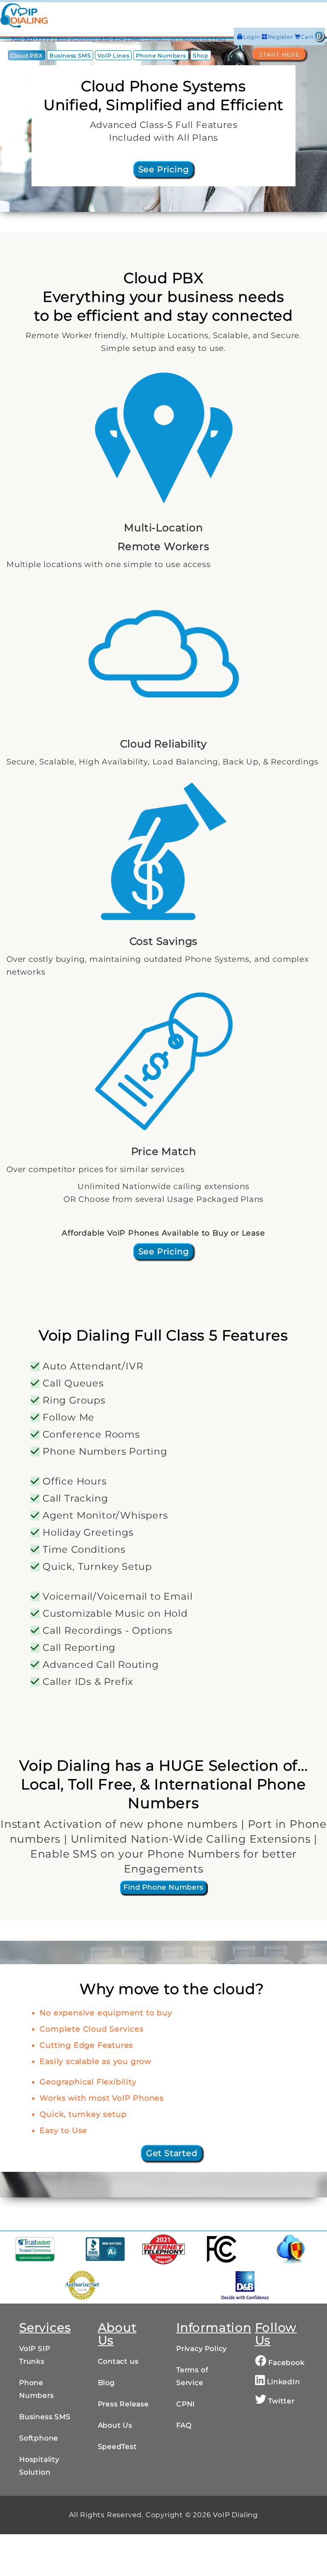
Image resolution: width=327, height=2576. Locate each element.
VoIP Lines (113, 56)
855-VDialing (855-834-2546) (100, 39)
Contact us (160, 39)
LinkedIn (282, 2382)
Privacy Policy (202, 2349)
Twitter (280, 2401)
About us (195, 39)
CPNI (186, 2404)
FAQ (184, 2425)
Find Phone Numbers (163, 1887)
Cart (311, 37)
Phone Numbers (161, 56)
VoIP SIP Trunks (34, 2355)
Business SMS (70, 56)
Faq (220, 39)
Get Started (172, 2153)
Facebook (285, 2363)
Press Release (123, 2404)
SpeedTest (118, 2447)
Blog (106, 2383)
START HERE (279, 54)
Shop (201, 56)
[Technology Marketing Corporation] (163, 2249)
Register (281, 37)
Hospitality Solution (39, 2466)
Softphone (39, 2438)
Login (253, 37)
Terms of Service (192, 2376)
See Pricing (164, 169)
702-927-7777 (31, 39)
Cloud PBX (27, 56)
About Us (115, 2425)
